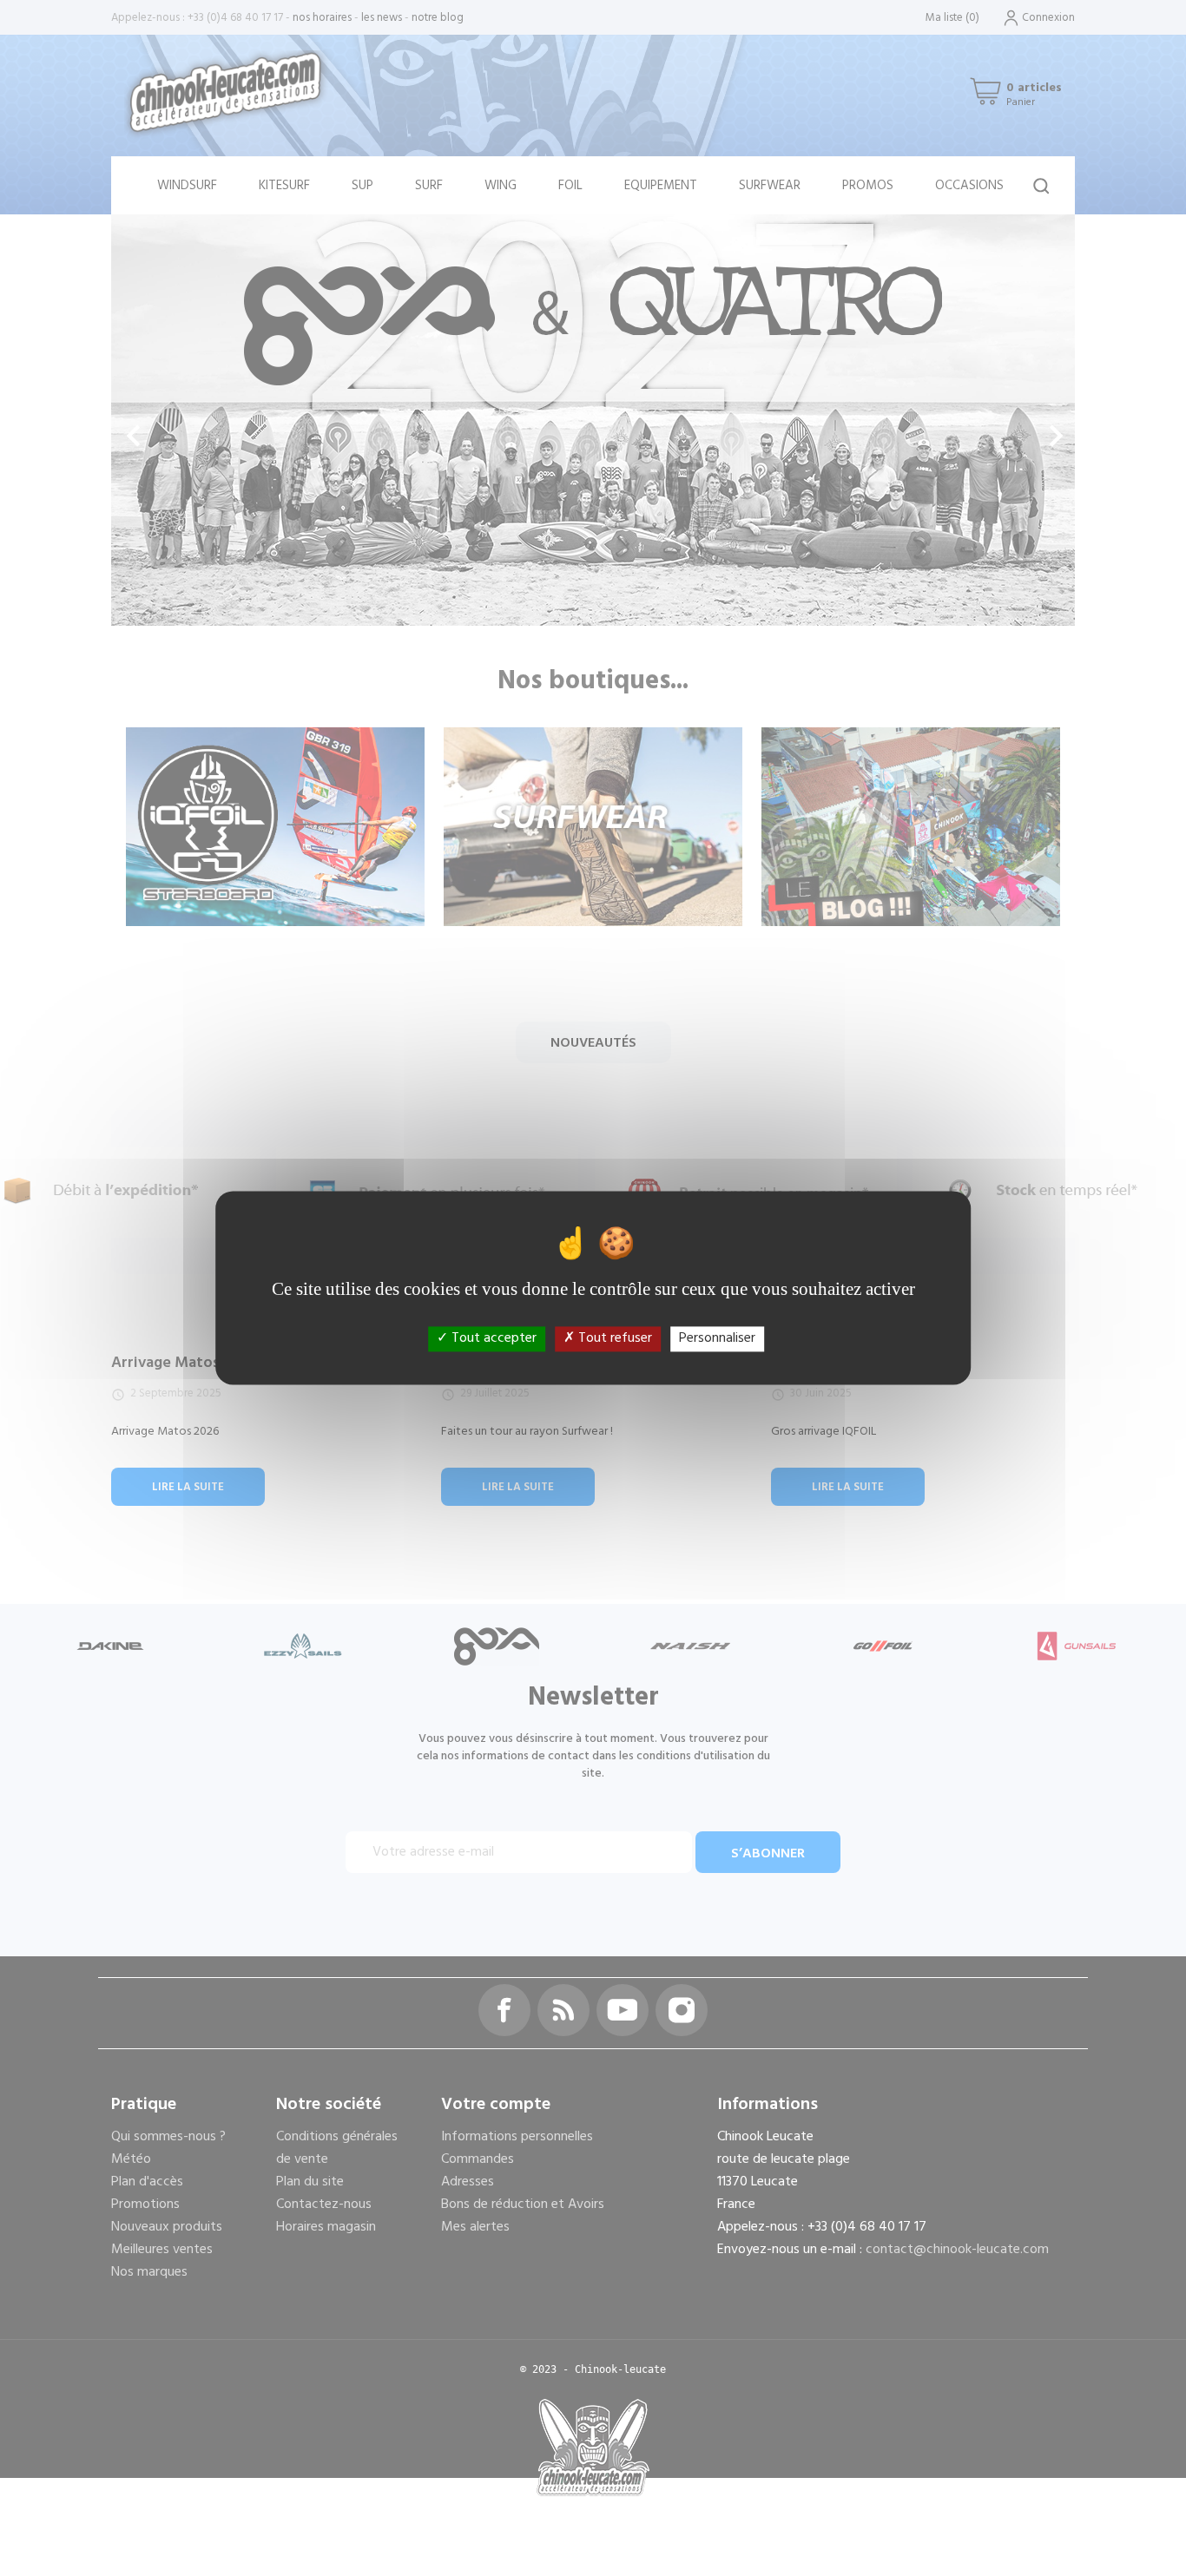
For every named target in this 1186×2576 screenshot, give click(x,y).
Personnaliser (717, 1338)
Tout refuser (613, 1338)
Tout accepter (492, 1338)
